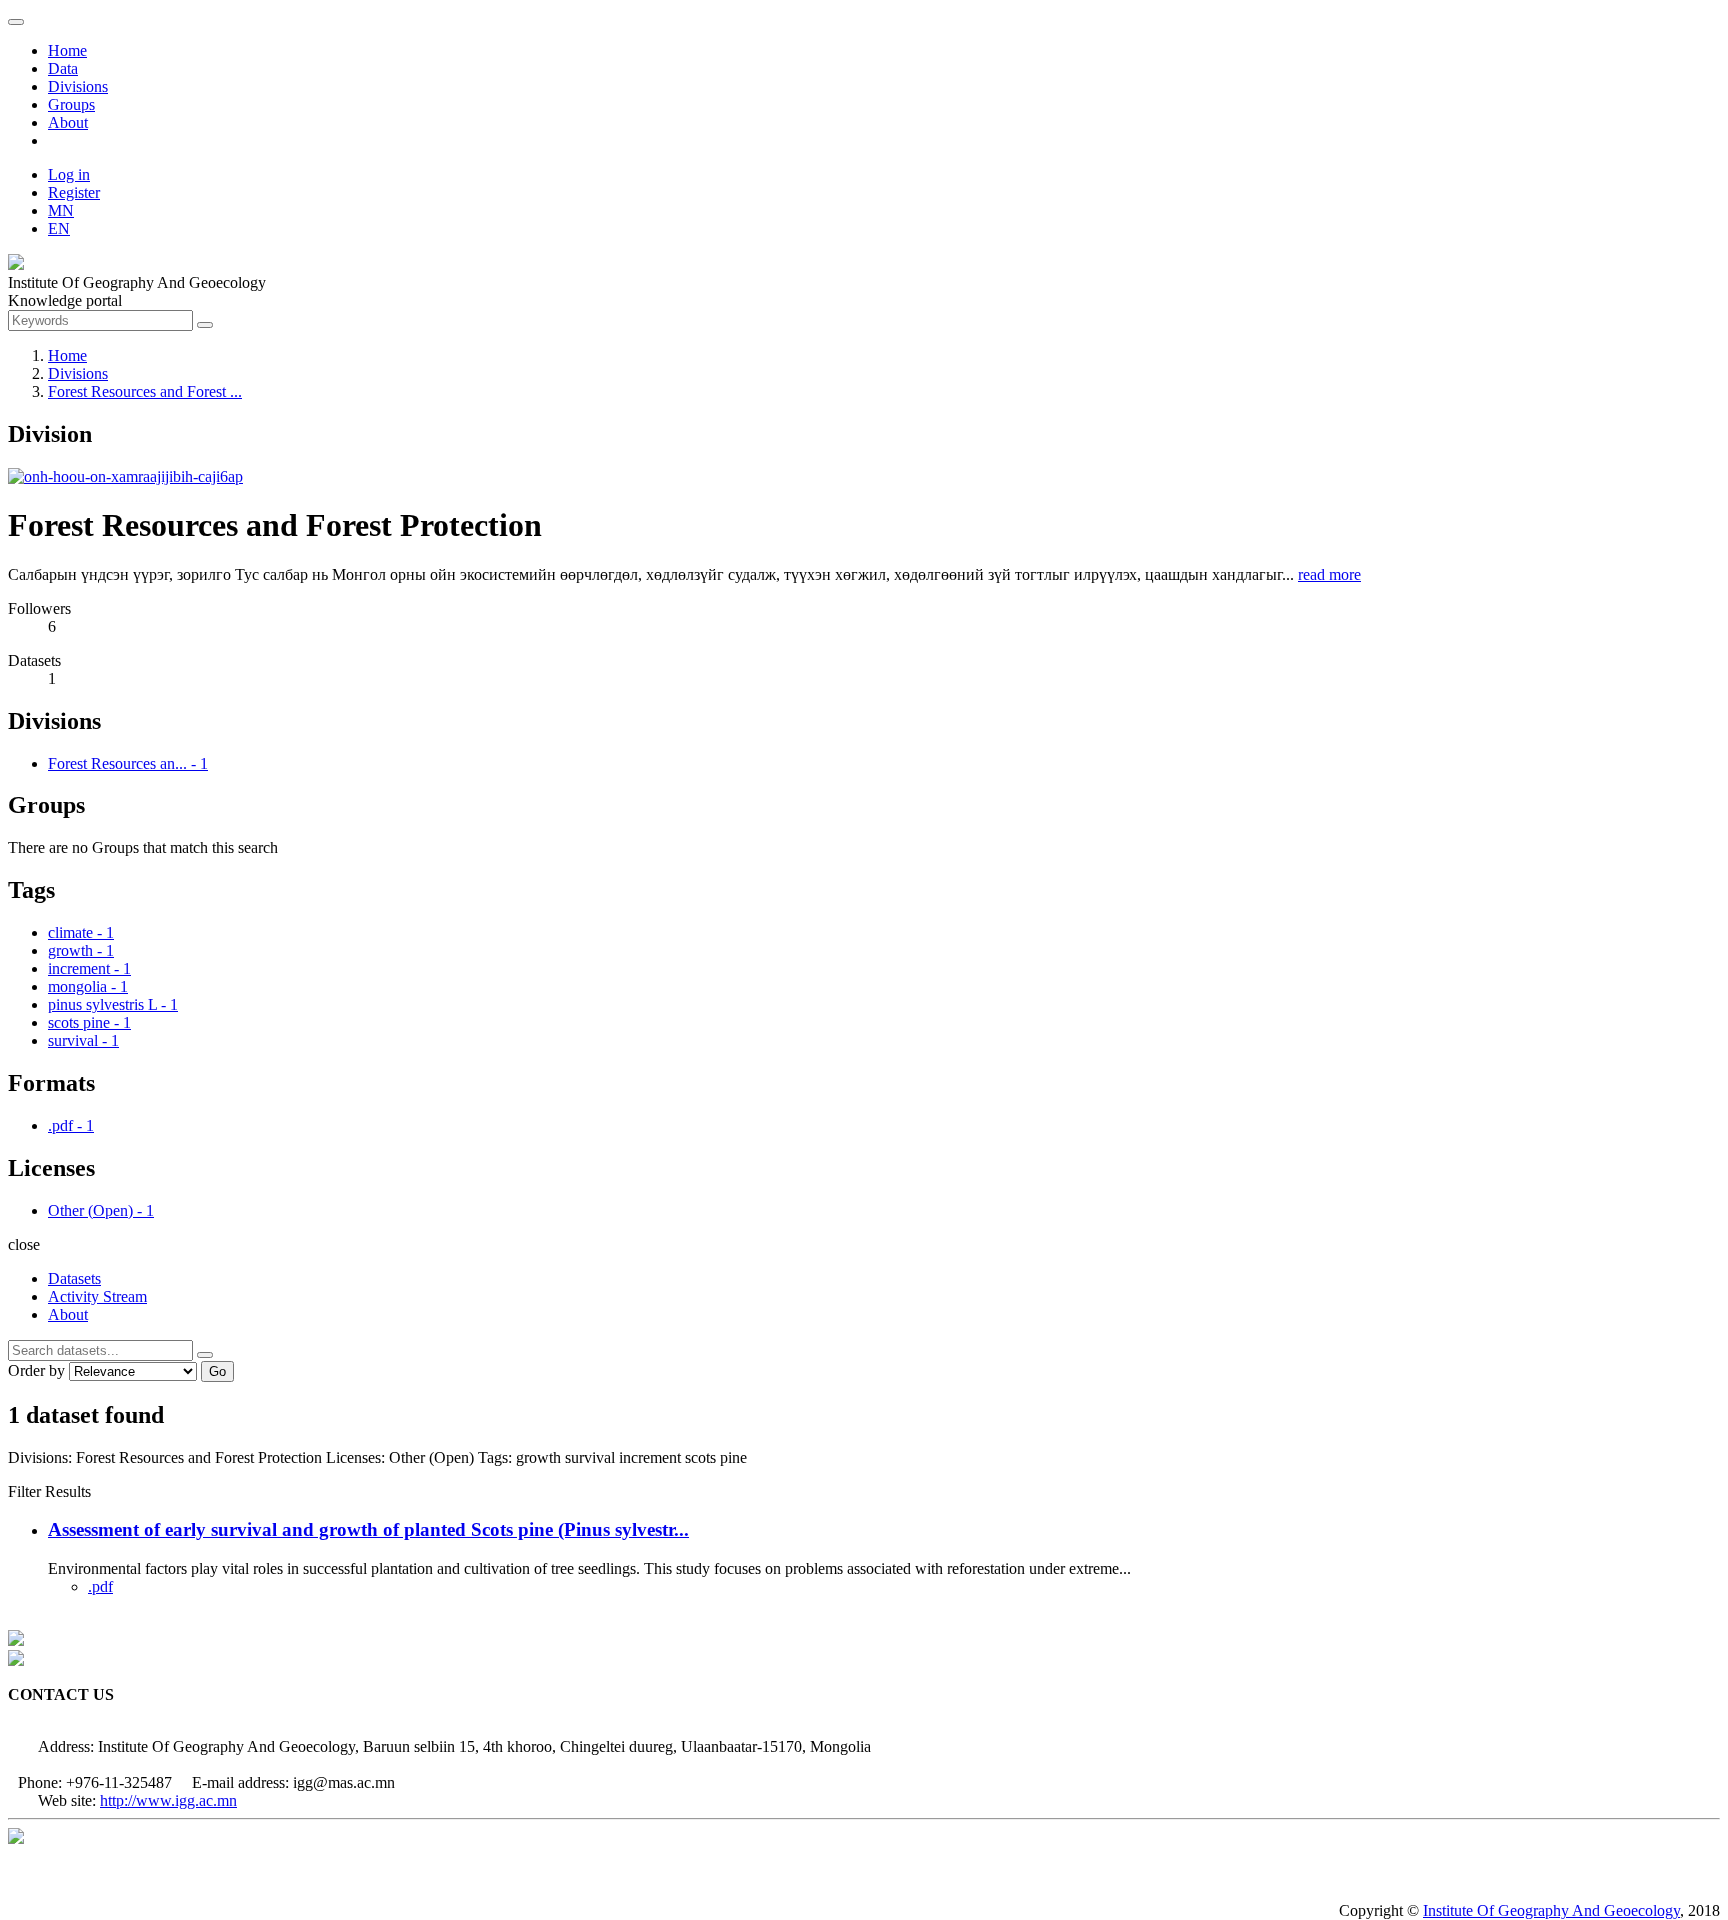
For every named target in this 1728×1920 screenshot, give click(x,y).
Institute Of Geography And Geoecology (1551, 1910)
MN (61, 210)
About (68, 122)
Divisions (78, 86)
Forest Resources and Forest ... (145, 391)
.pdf (100, 1586)
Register (74, 192)
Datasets (74, 1278)
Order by (36, 1370)
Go (217, 1371)
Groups (71, 104)
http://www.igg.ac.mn (168, 1800)
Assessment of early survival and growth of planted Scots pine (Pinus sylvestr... (368, 1529)
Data (63, 68)
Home (67, 50)
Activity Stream (97, 1296)
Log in (69, 174)
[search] (205, 1355)
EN (59, 228)
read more (1329, 574)
